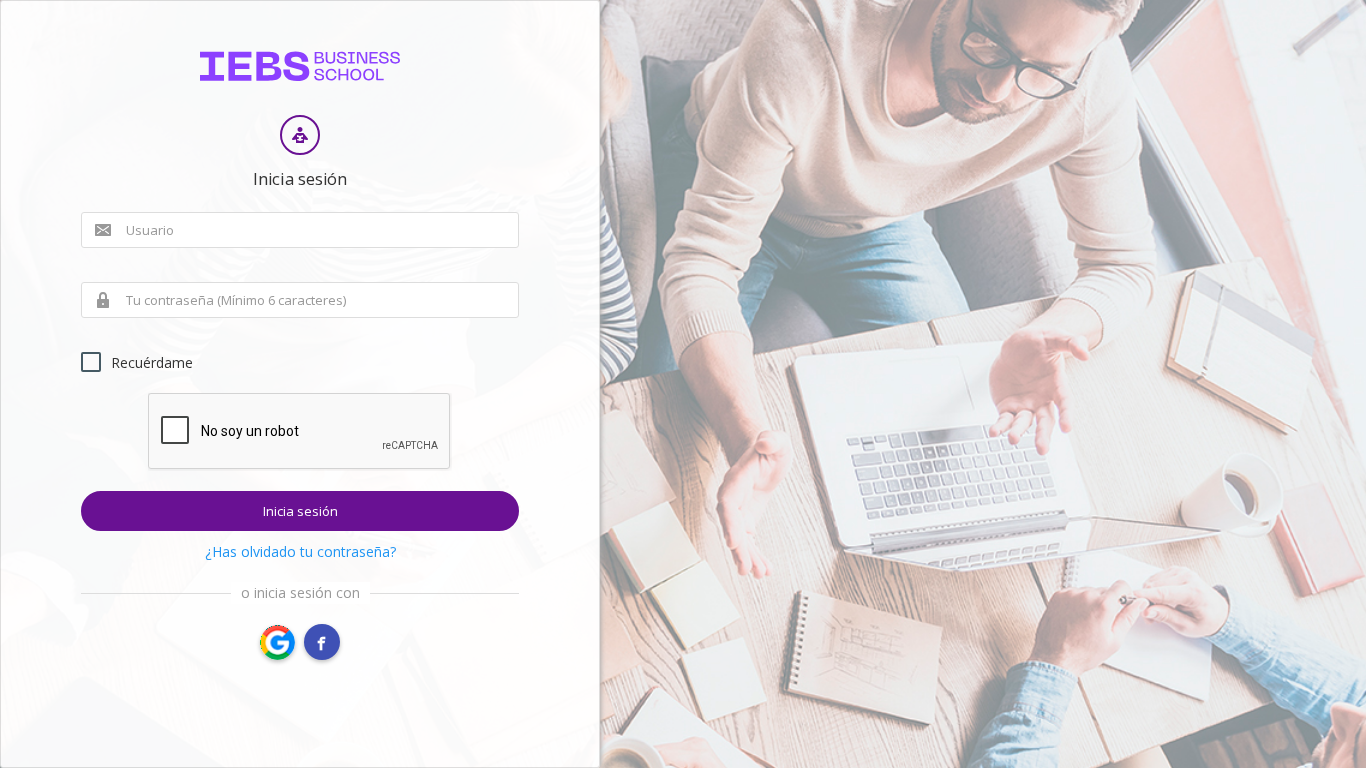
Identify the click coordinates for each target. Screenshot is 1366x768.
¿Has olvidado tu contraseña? (300, 551)
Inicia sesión (300, 511)
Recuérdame (152, 362)
